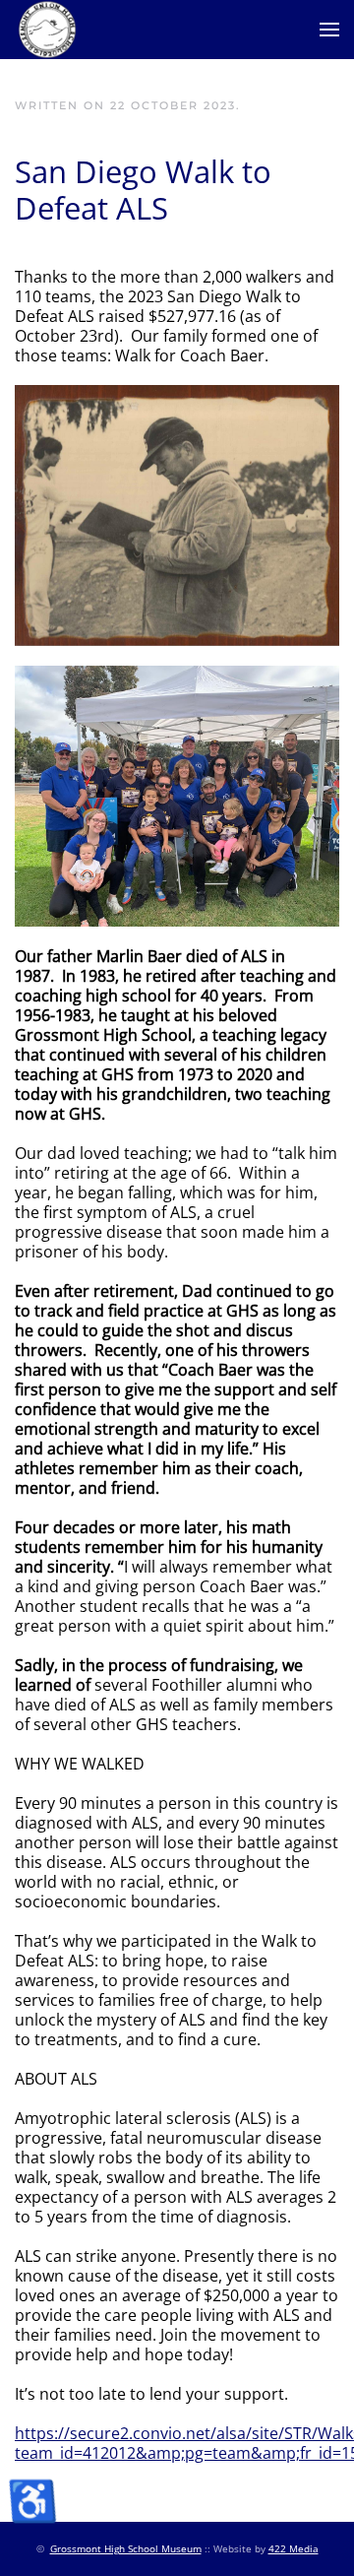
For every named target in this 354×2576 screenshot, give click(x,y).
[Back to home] (46, 30)
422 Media (294, 2548)
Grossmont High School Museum (126, 2548)
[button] (329, 30)
